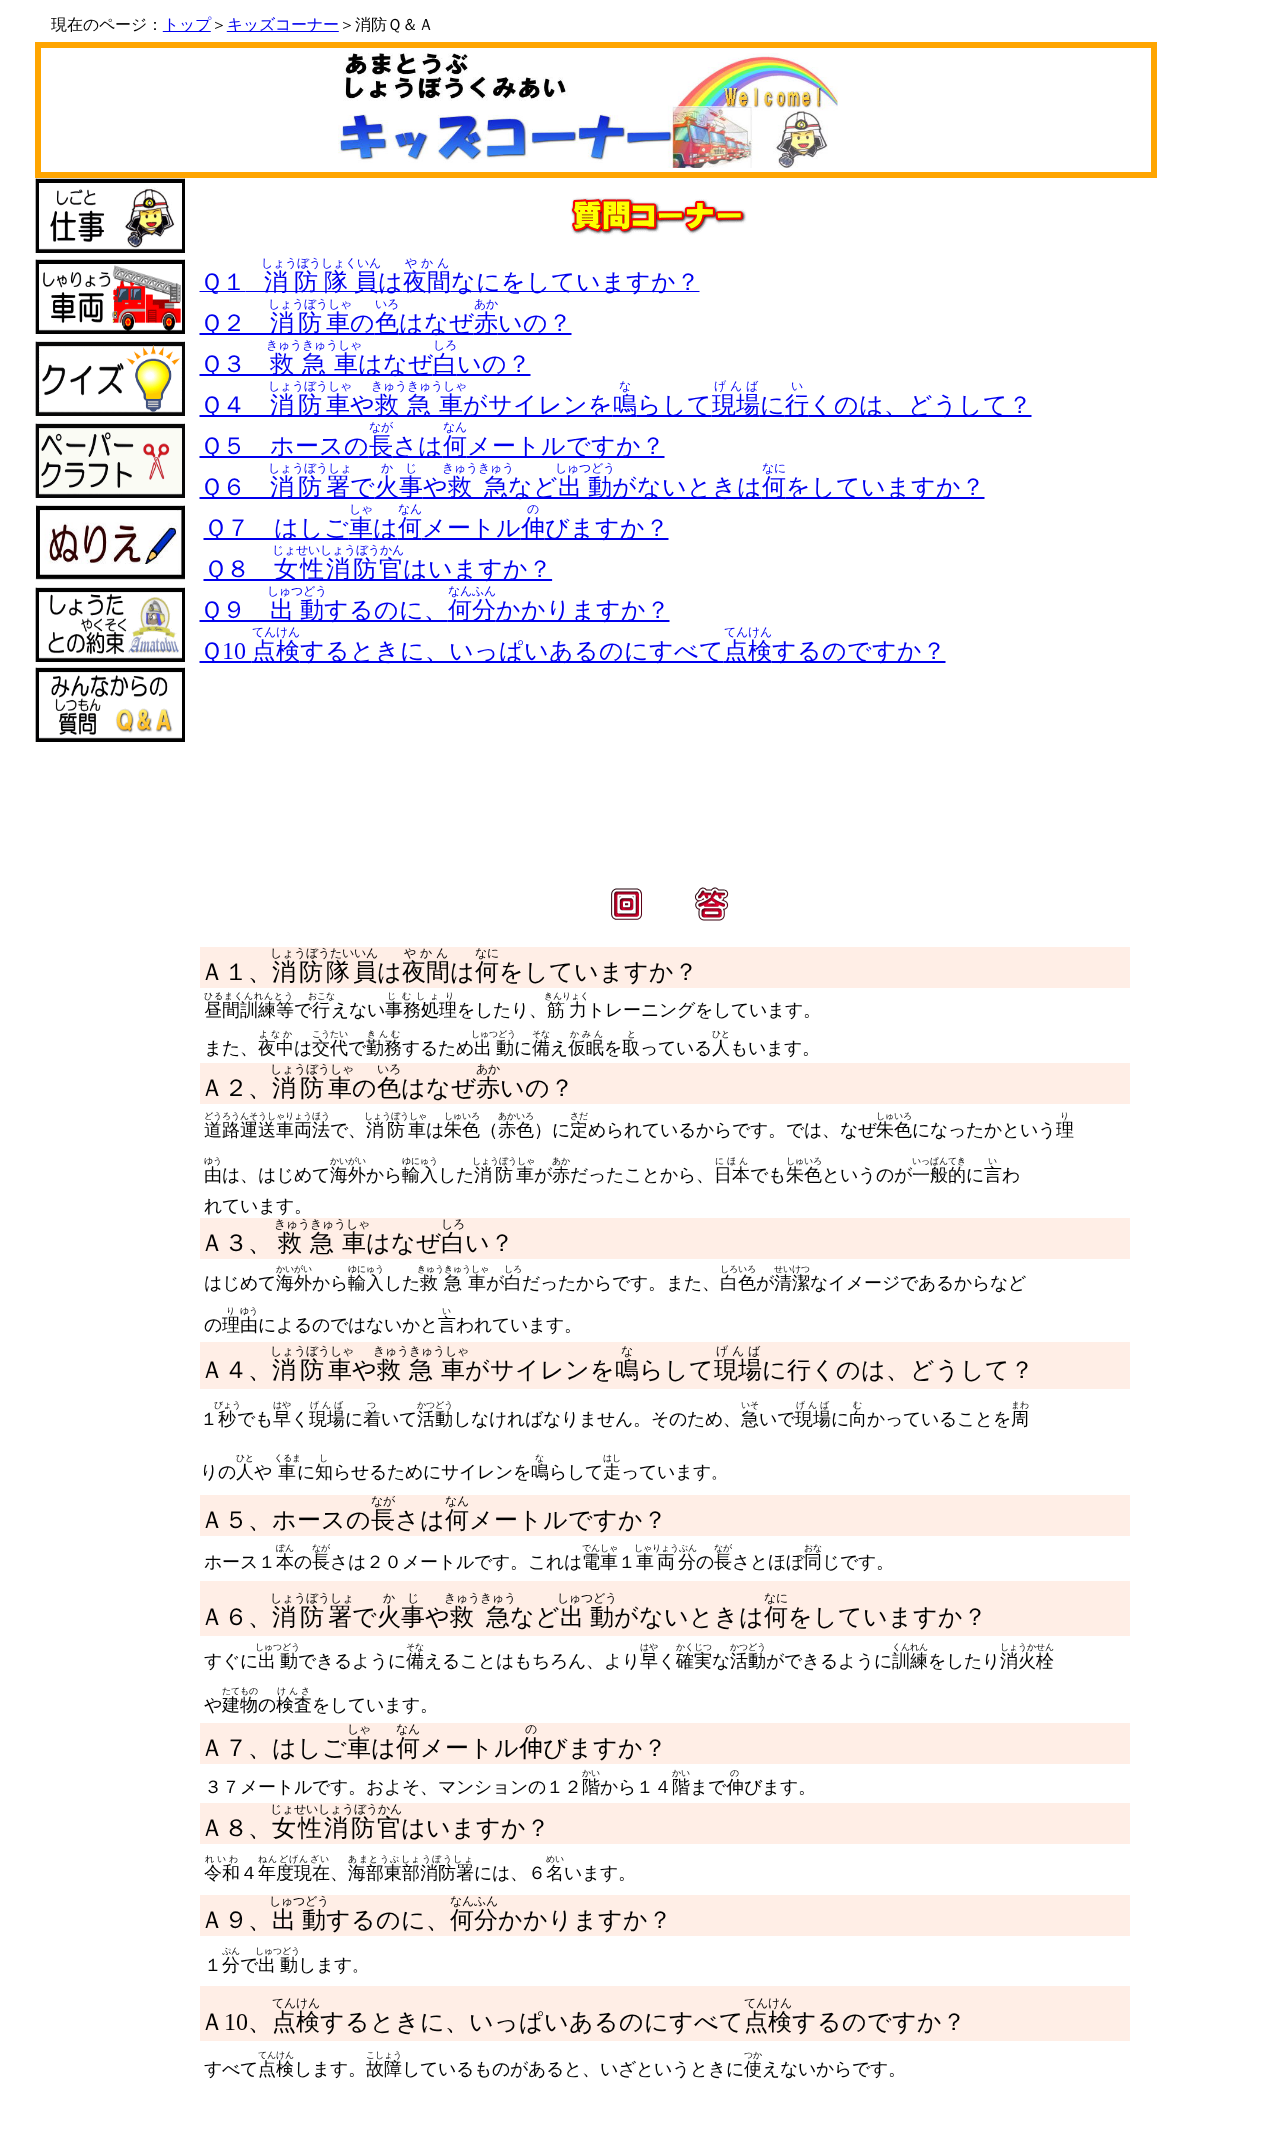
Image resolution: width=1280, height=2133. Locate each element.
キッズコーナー (283, 24)
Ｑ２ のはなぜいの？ (386, 323)
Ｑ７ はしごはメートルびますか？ (436, 528)
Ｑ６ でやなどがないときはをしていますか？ (592, 487)
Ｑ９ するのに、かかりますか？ (435, 610)
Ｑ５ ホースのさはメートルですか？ (432, 446)
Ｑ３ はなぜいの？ (365, 364)
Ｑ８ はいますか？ (378, 569)
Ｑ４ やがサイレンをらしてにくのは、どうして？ (616, 405)
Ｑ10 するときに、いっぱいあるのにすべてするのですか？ (573, 651)
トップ (187, 24)
